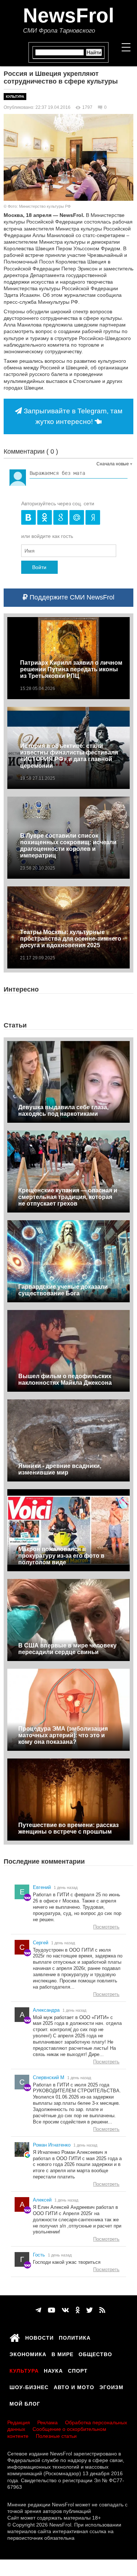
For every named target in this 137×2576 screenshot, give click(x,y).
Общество (95, 2353)
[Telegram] (38, 2310)
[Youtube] (52, 2310)
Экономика (28, 2353)
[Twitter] (90, 2310)
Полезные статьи (56, 2436)
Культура (15, 97)
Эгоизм (111, 2386)
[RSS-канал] (102, 2310)
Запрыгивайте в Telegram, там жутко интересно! (72, 416)
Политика (75, 2337)
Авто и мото (74, 2386)
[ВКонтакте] (65, 2310)
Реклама (47, 2422)
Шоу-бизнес (29, 2386)
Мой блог (25, 2403)
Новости (39, 2337)
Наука (53, 2370)
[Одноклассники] (78, 2310)
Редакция (19, 2422)
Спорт (78, 2370)
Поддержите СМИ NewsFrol (71, 597)
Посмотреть (106, 1927)
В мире (62, 2353)
